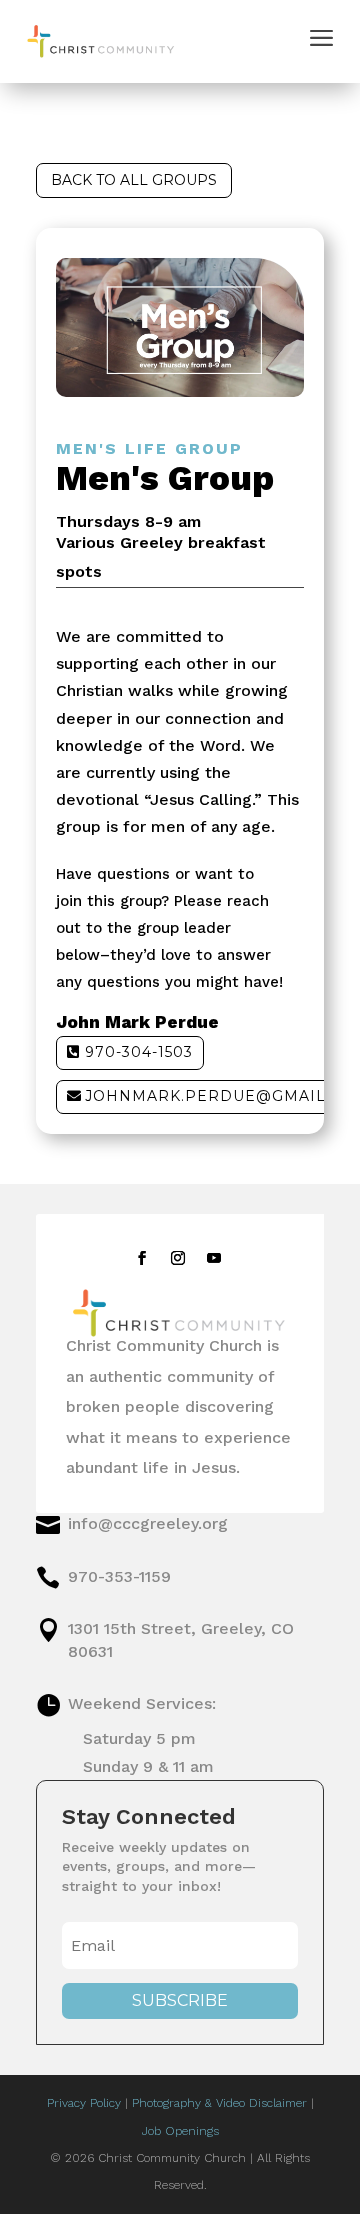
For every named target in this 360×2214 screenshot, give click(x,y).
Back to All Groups (134, 180)
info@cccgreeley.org (148, 1523)
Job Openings (180, 2131)
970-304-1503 (139, 1052)
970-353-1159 (119, 1576)
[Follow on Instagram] (178, 1258)
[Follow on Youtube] (214, 1258)
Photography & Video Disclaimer (219, 2103)
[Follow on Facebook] (142, 1258)
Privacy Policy (84, 2103)
